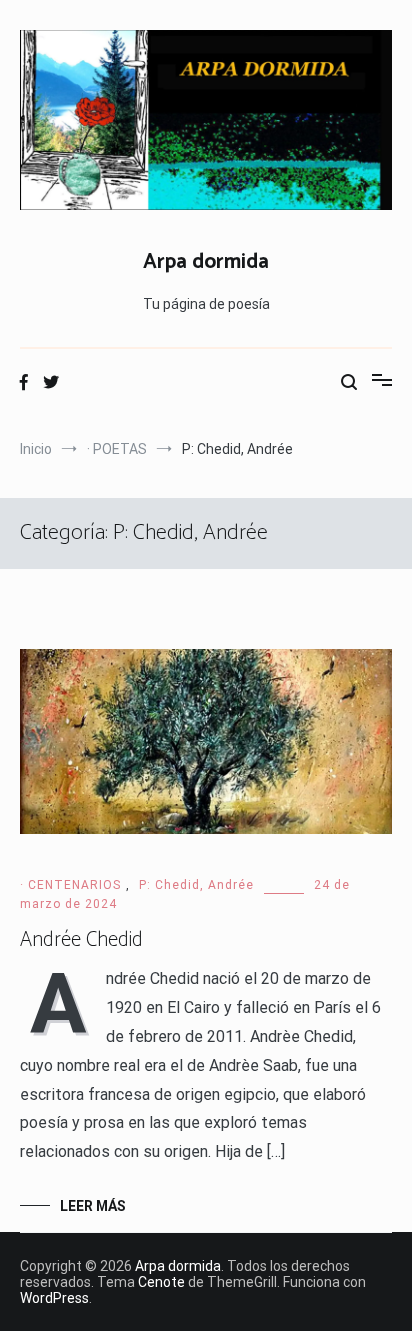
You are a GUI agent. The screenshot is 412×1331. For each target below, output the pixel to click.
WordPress (54, 1298)
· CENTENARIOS (70, 885)
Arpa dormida (206, 262)
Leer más (93, 1206)
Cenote (161, 1282)
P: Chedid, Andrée (196, 885)
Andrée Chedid (81, 940)
